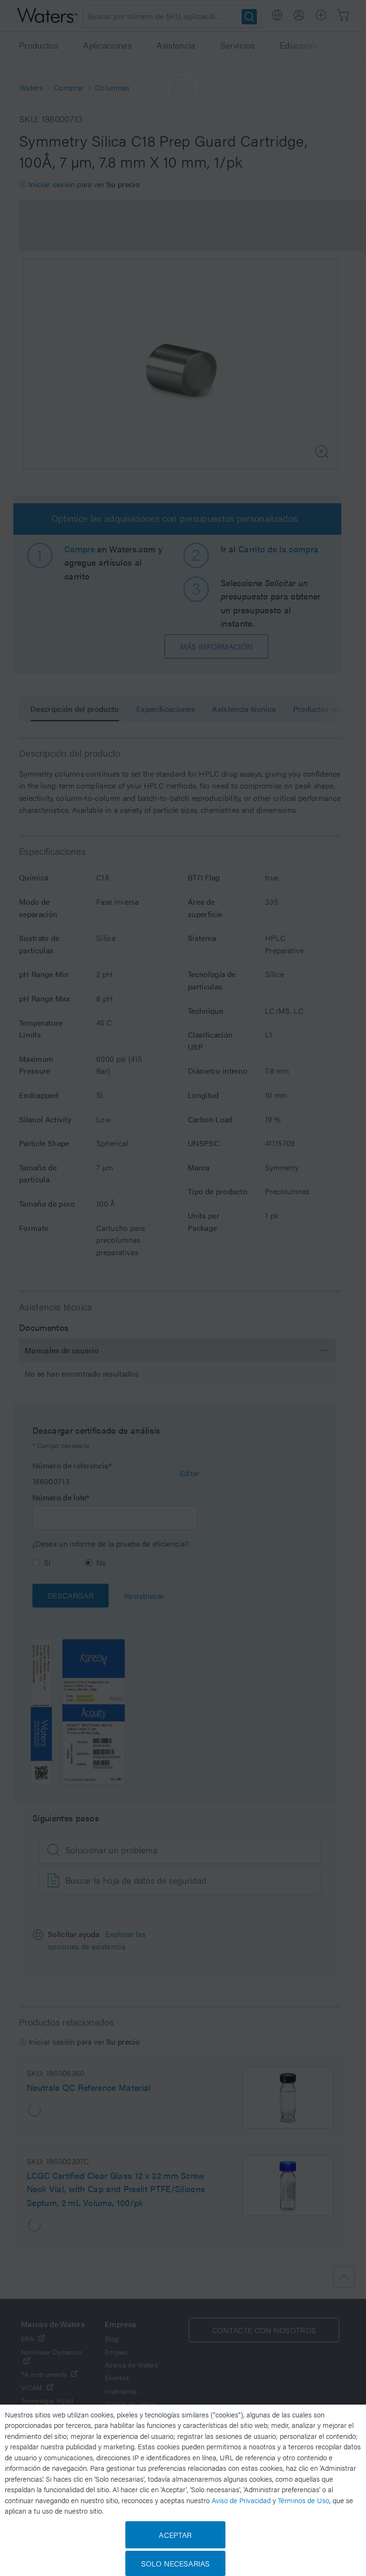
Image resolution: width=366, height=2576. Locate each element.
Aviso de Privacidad (241, 2500)
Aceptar (175, 2535)
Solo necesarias (175, 2563)
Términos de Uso (304, 2500)
